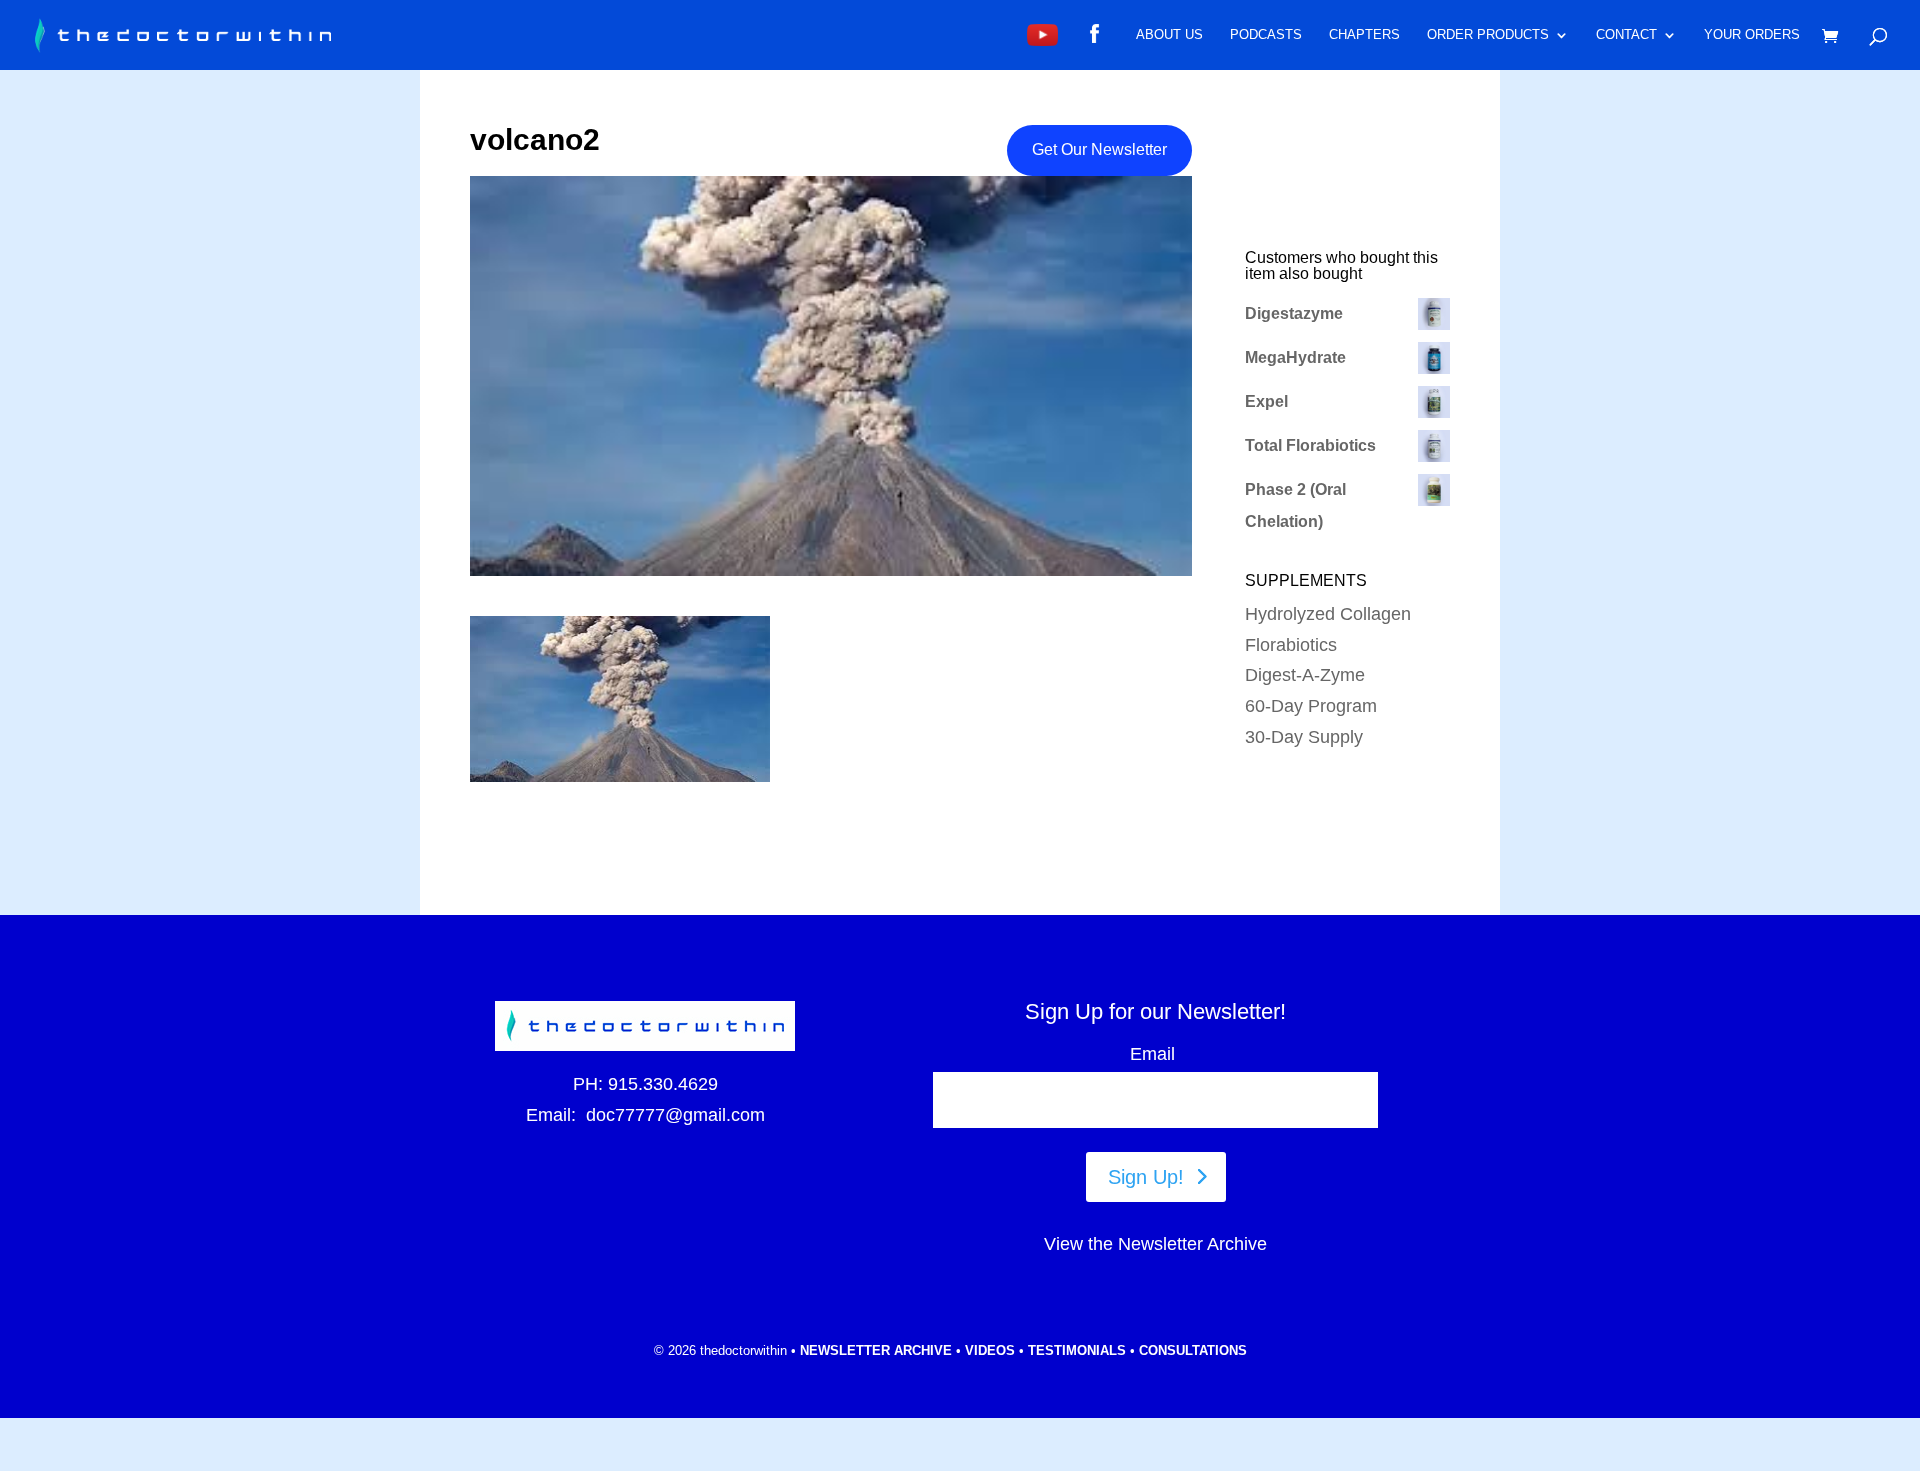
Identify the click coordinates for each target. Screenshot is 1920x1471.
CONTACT (1626, 35)
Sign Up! (1146, 1177)
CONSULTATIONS (1193, 1350)
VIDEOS (990, 1350)
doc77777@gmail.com (675, 1115)
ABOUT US (1169, 35)
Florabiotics (1291, 645)
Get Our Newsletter (1099, 149)
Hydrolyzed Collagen (1328, 614)
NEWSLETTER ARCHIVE (876, 1350)
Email (1156, 1054)
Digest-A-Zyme (1305, 675)
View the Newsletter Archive (1155, 1244)
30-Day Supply (1304, 737)
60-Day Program (1311, 706)
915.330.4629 (663, 1084)
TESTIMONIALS (1077, 1350)
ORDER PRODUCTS (1488, 35)
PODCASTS (1266, 35)
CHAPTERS (1364, 35)
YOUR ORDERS (1752, 35)
